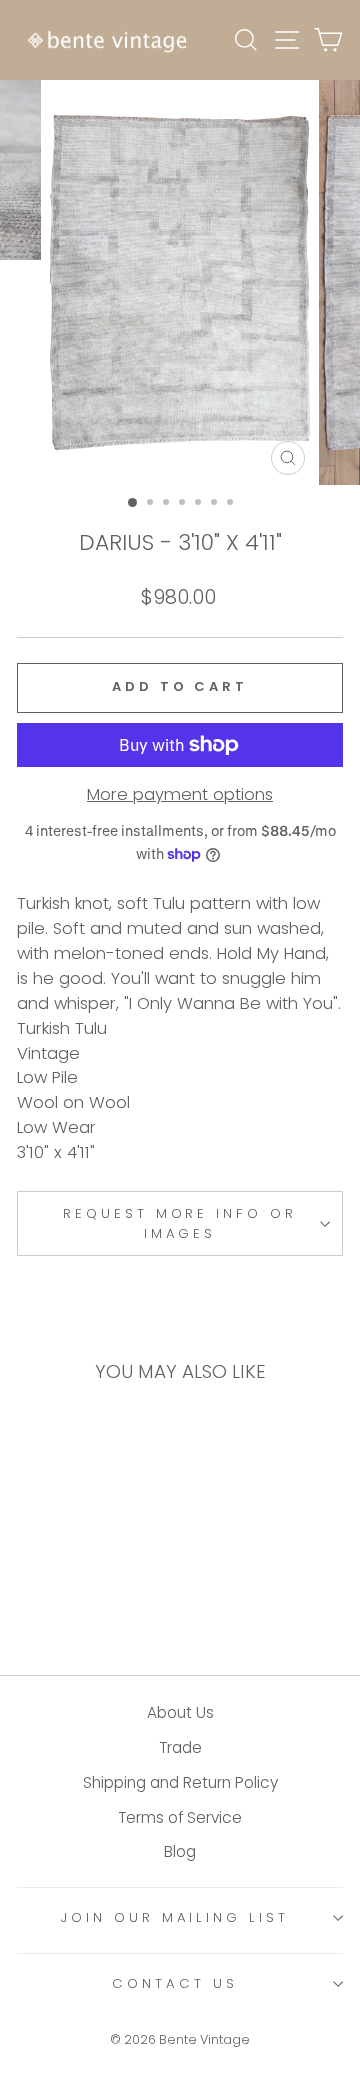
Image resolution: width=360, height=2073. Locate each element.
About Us (180, 1712)
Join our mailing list (175, 1917)
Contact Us (175, 1983)
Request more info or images (180, 1223)
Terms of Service (180, 1817)
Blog (180, 1851)
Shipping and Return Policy (180, 1782)
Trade (180, 1747)
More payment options (180, 794)
